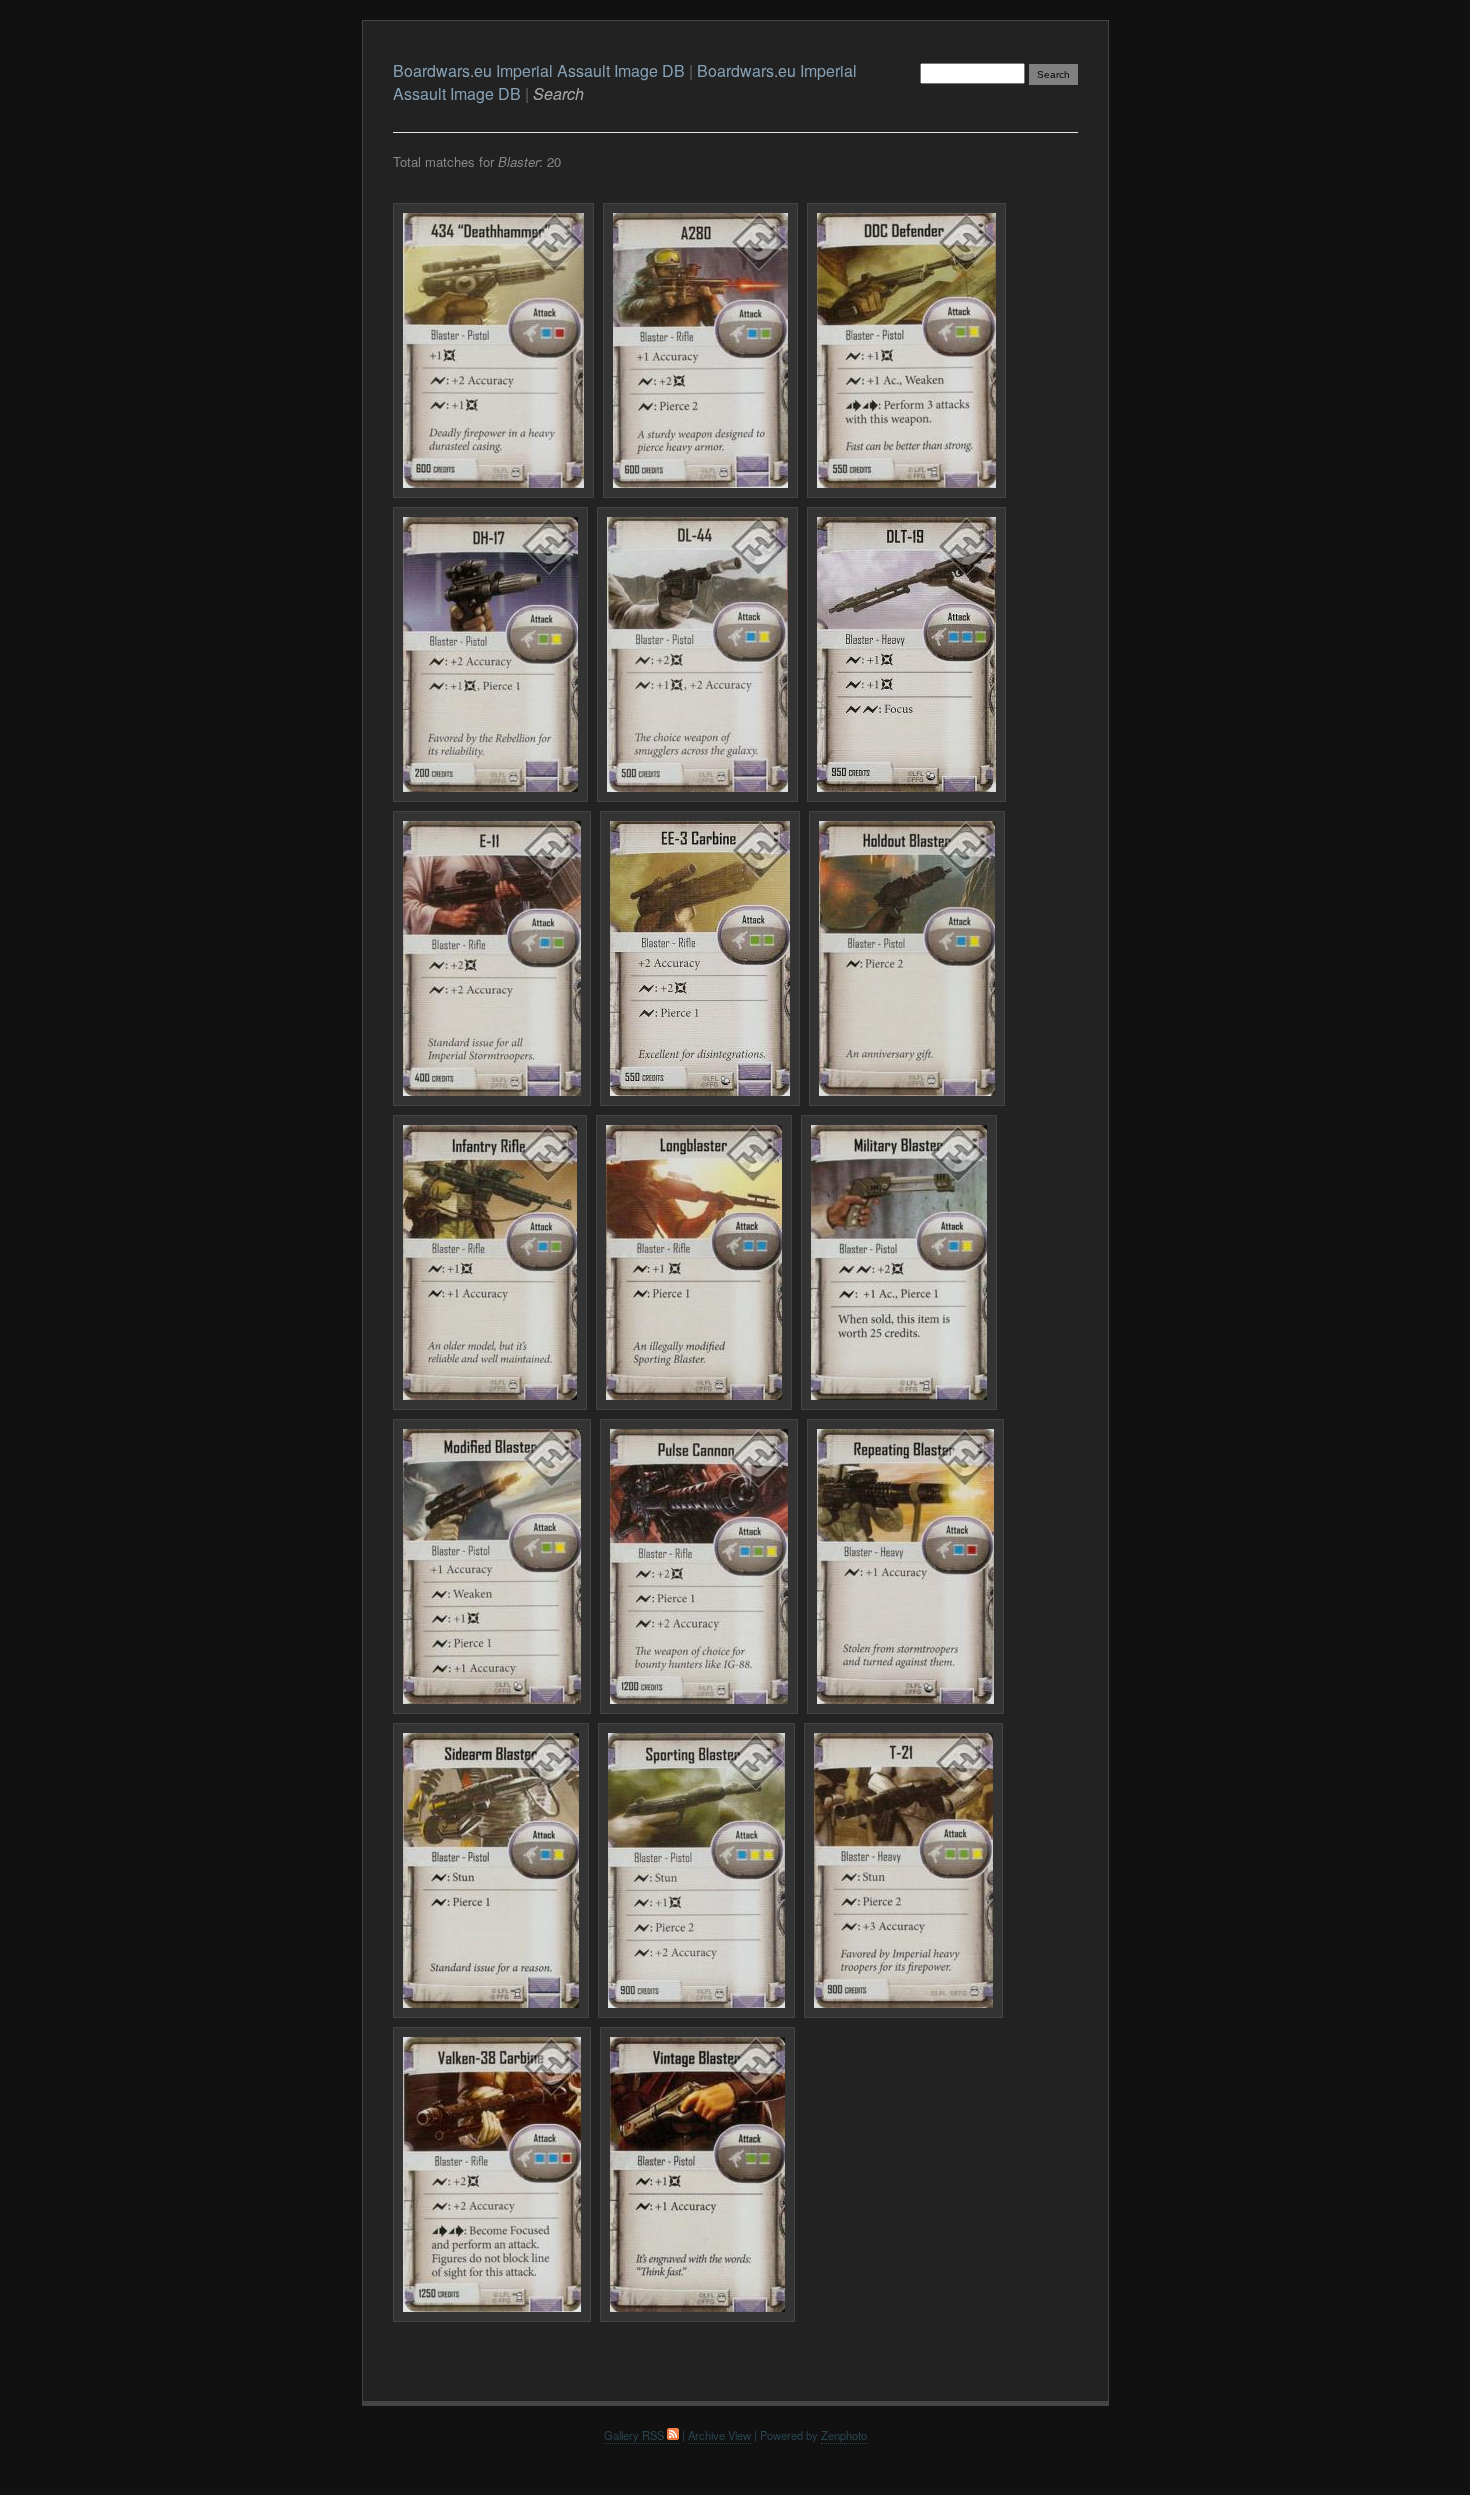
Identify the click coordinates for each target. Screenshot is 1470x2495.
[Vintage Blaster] (697, 2174)
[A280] (700, 350)
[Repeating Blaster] (905, 1566)
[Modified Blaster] (492, 1566)
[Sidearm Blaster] (491, 1870)
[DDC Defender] (906, 350)
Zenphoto (844, 2435)
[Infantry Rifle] (490, 1262)
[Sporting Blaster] (696, 1870)
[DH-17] (490, 654)
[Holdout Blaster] (907, 958)
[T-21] (903, 1870)
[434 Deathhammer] (493, 350)
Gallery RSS (635, 2435)
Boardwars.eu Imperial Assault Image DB (539, 70)
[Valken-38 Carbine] (492, 2174)
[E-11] (492, 958)
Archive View (719, 2435)
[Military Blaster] (899, 1262)
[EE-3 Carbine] (700, 958)
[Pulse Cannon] (699, 1566)
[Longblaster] (694, 1262)
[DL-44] (697, 654)
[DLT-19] (906, 654)
